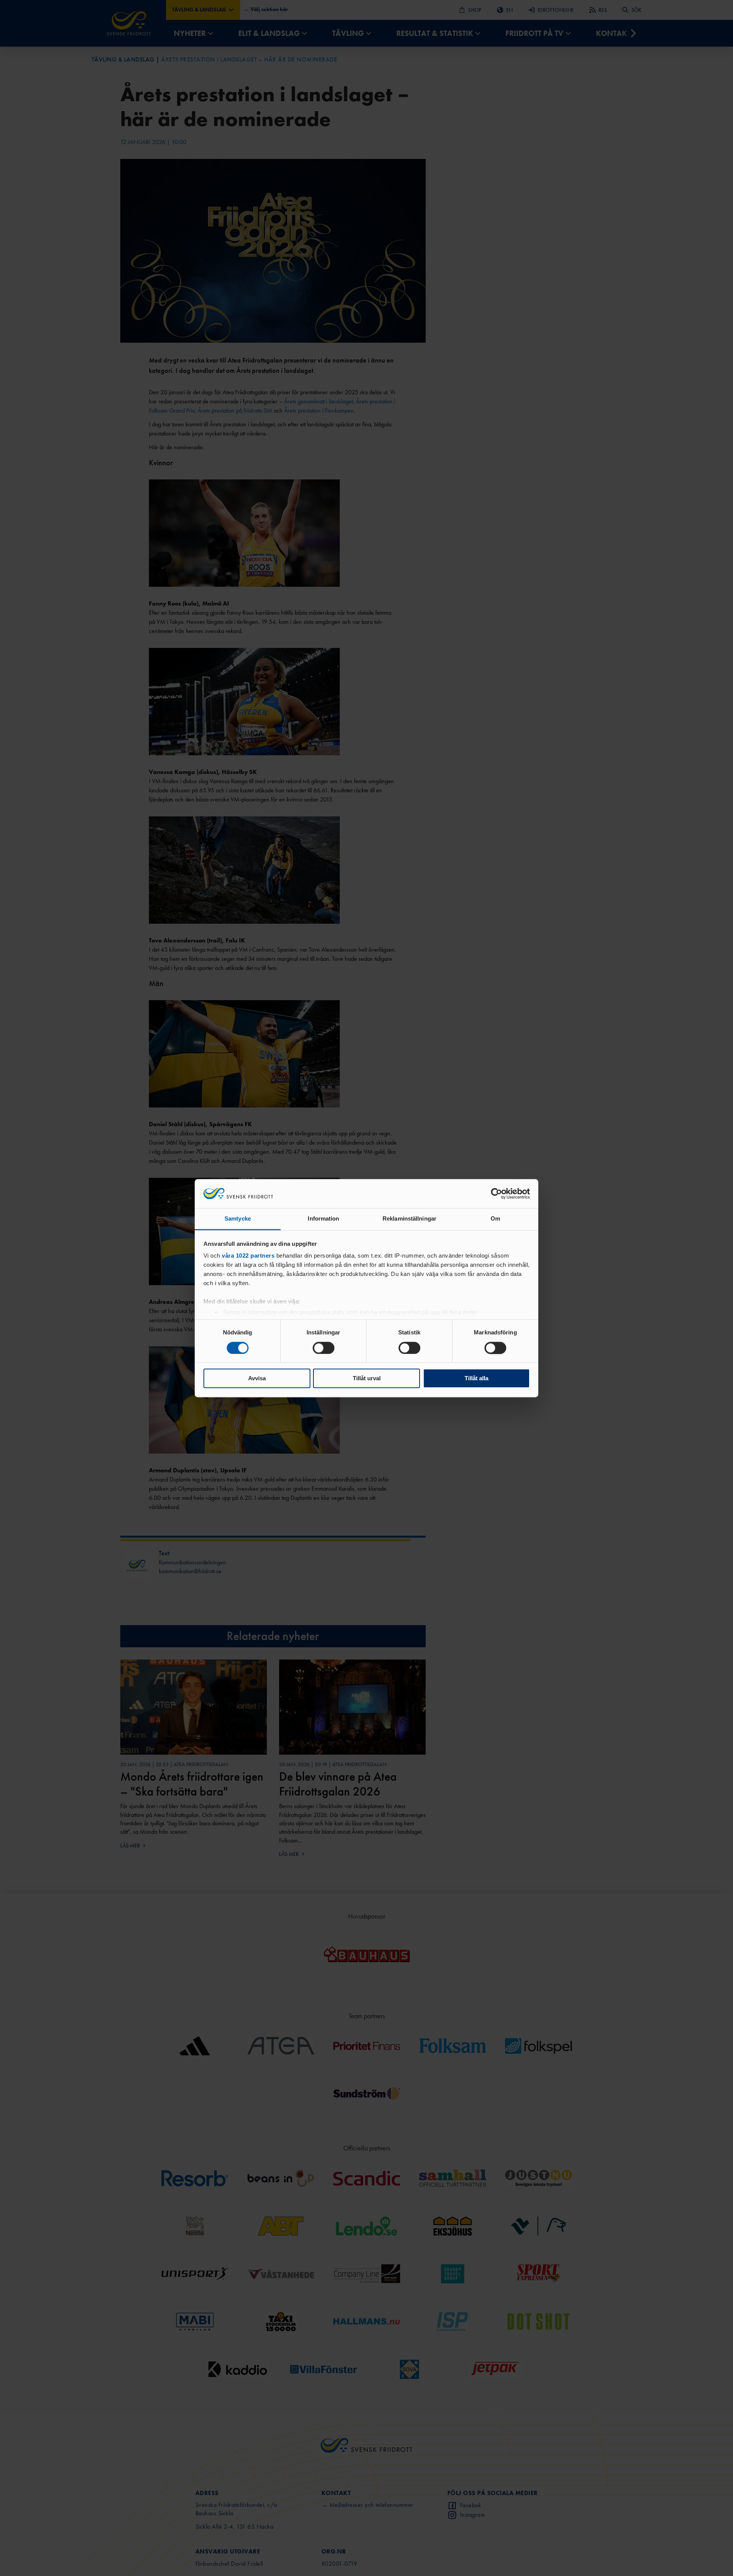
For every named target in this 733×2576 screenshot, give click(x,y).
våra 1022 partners (248, 1256)
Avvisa (257, 1379)
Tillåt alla (476, 1379)
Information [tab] (323, 1219)
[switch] (324, 1348)
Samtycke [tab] (238, 1219)
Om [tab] (495, 1219)
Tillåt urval (367, 1379)
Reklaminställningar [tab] (409, 1219)
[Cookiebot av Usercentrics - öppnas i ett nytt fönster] (496, 1193)
